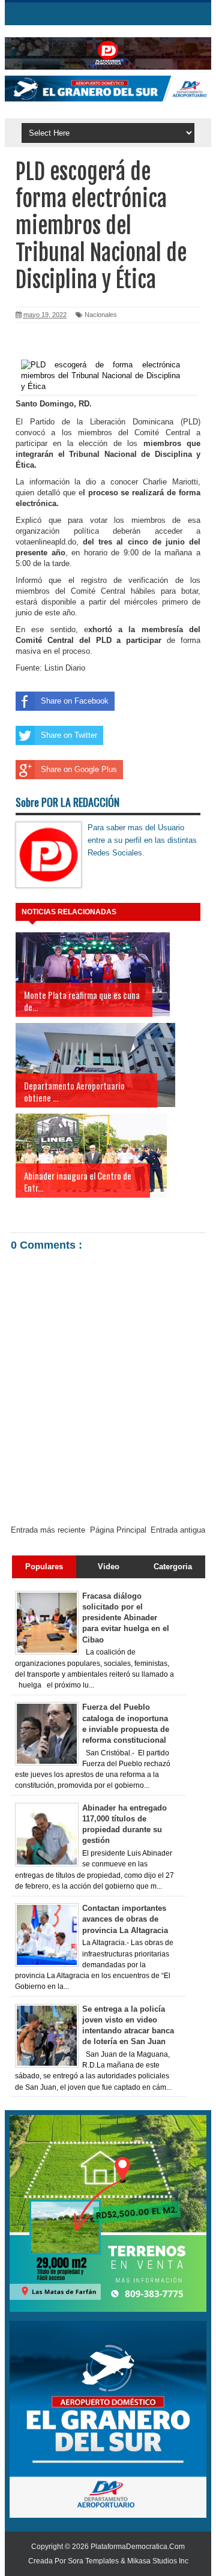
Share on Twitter (69, 735)
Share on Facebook (75, 701)
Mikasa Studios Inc (158, 2561)
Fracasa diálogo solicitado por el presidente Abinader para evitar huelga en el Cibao (126, 1618)
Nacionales (101, 315)
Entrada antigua (178, 1530)
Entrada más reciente (48, 1530)
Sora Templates (93, 2561)
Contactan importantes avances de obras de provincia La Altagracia (125, 1919)
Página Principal (118, 1530)
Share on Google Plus (79, 769)
